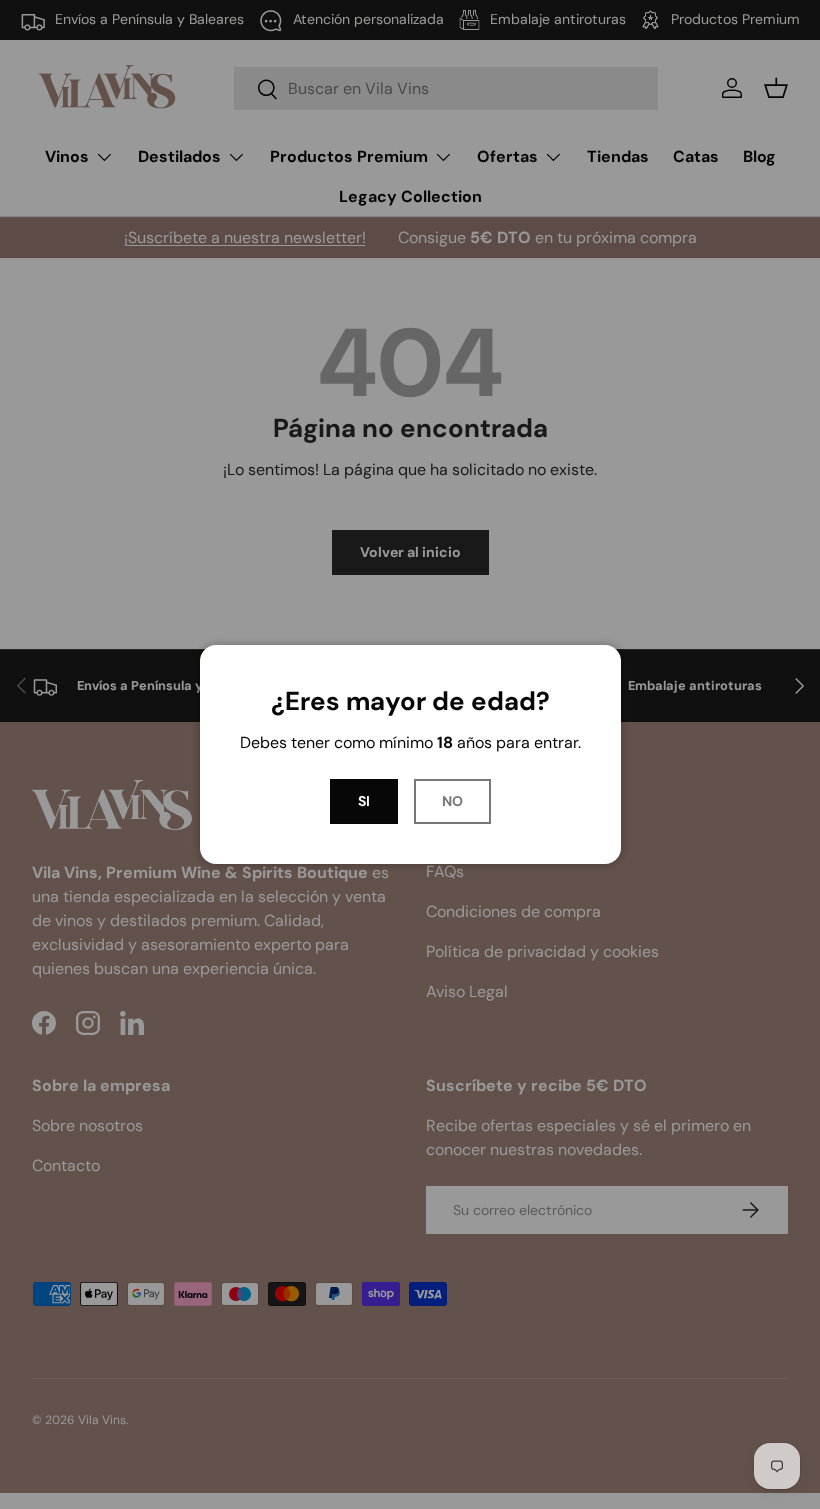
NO (452, 801)
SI (364, 801)
